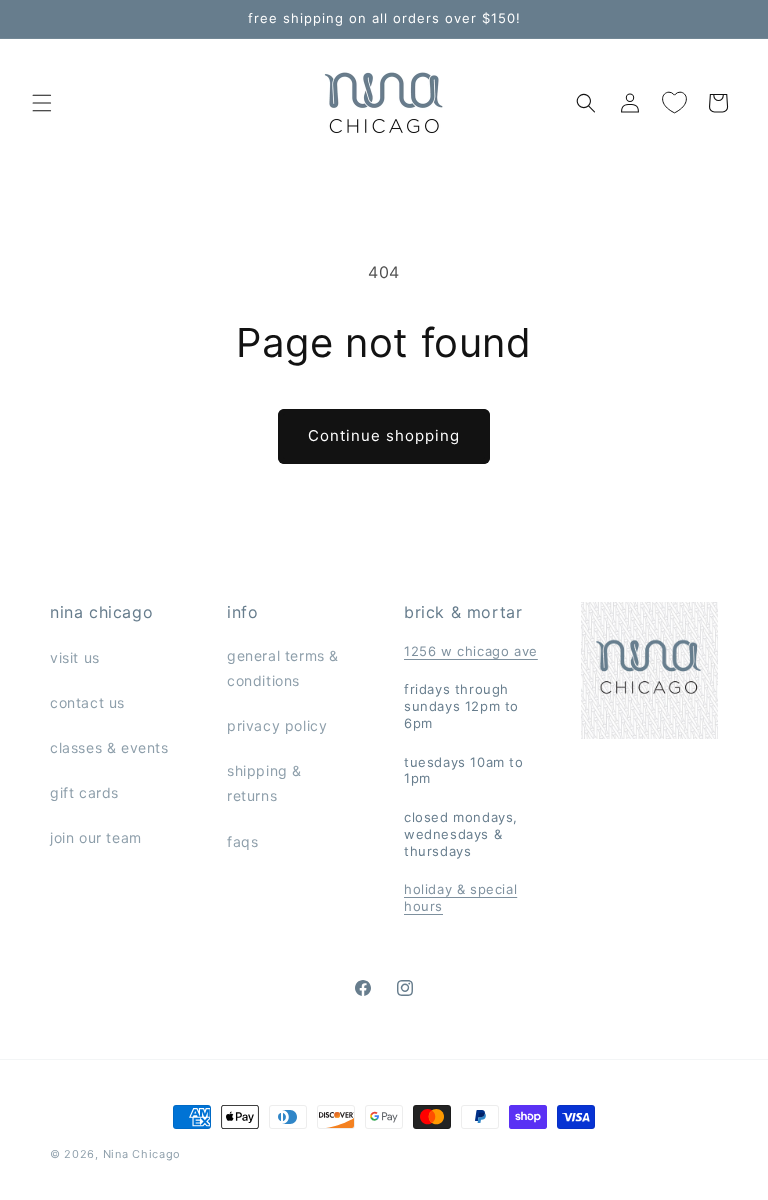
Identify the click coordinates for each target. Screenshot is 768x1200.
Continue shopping (384, 435)
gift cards (84, 792)
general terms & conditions (283, 668)
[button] (42, 103)
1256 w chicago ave (471, 651)
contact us (87, 702)
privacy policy (277, 725)
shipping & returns (264, 783)
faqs (242, 841)
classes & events (109, 747)
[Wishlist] (674, 103)
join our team (96, 837)
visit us (75, 657)
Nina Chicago (142, 1154)
